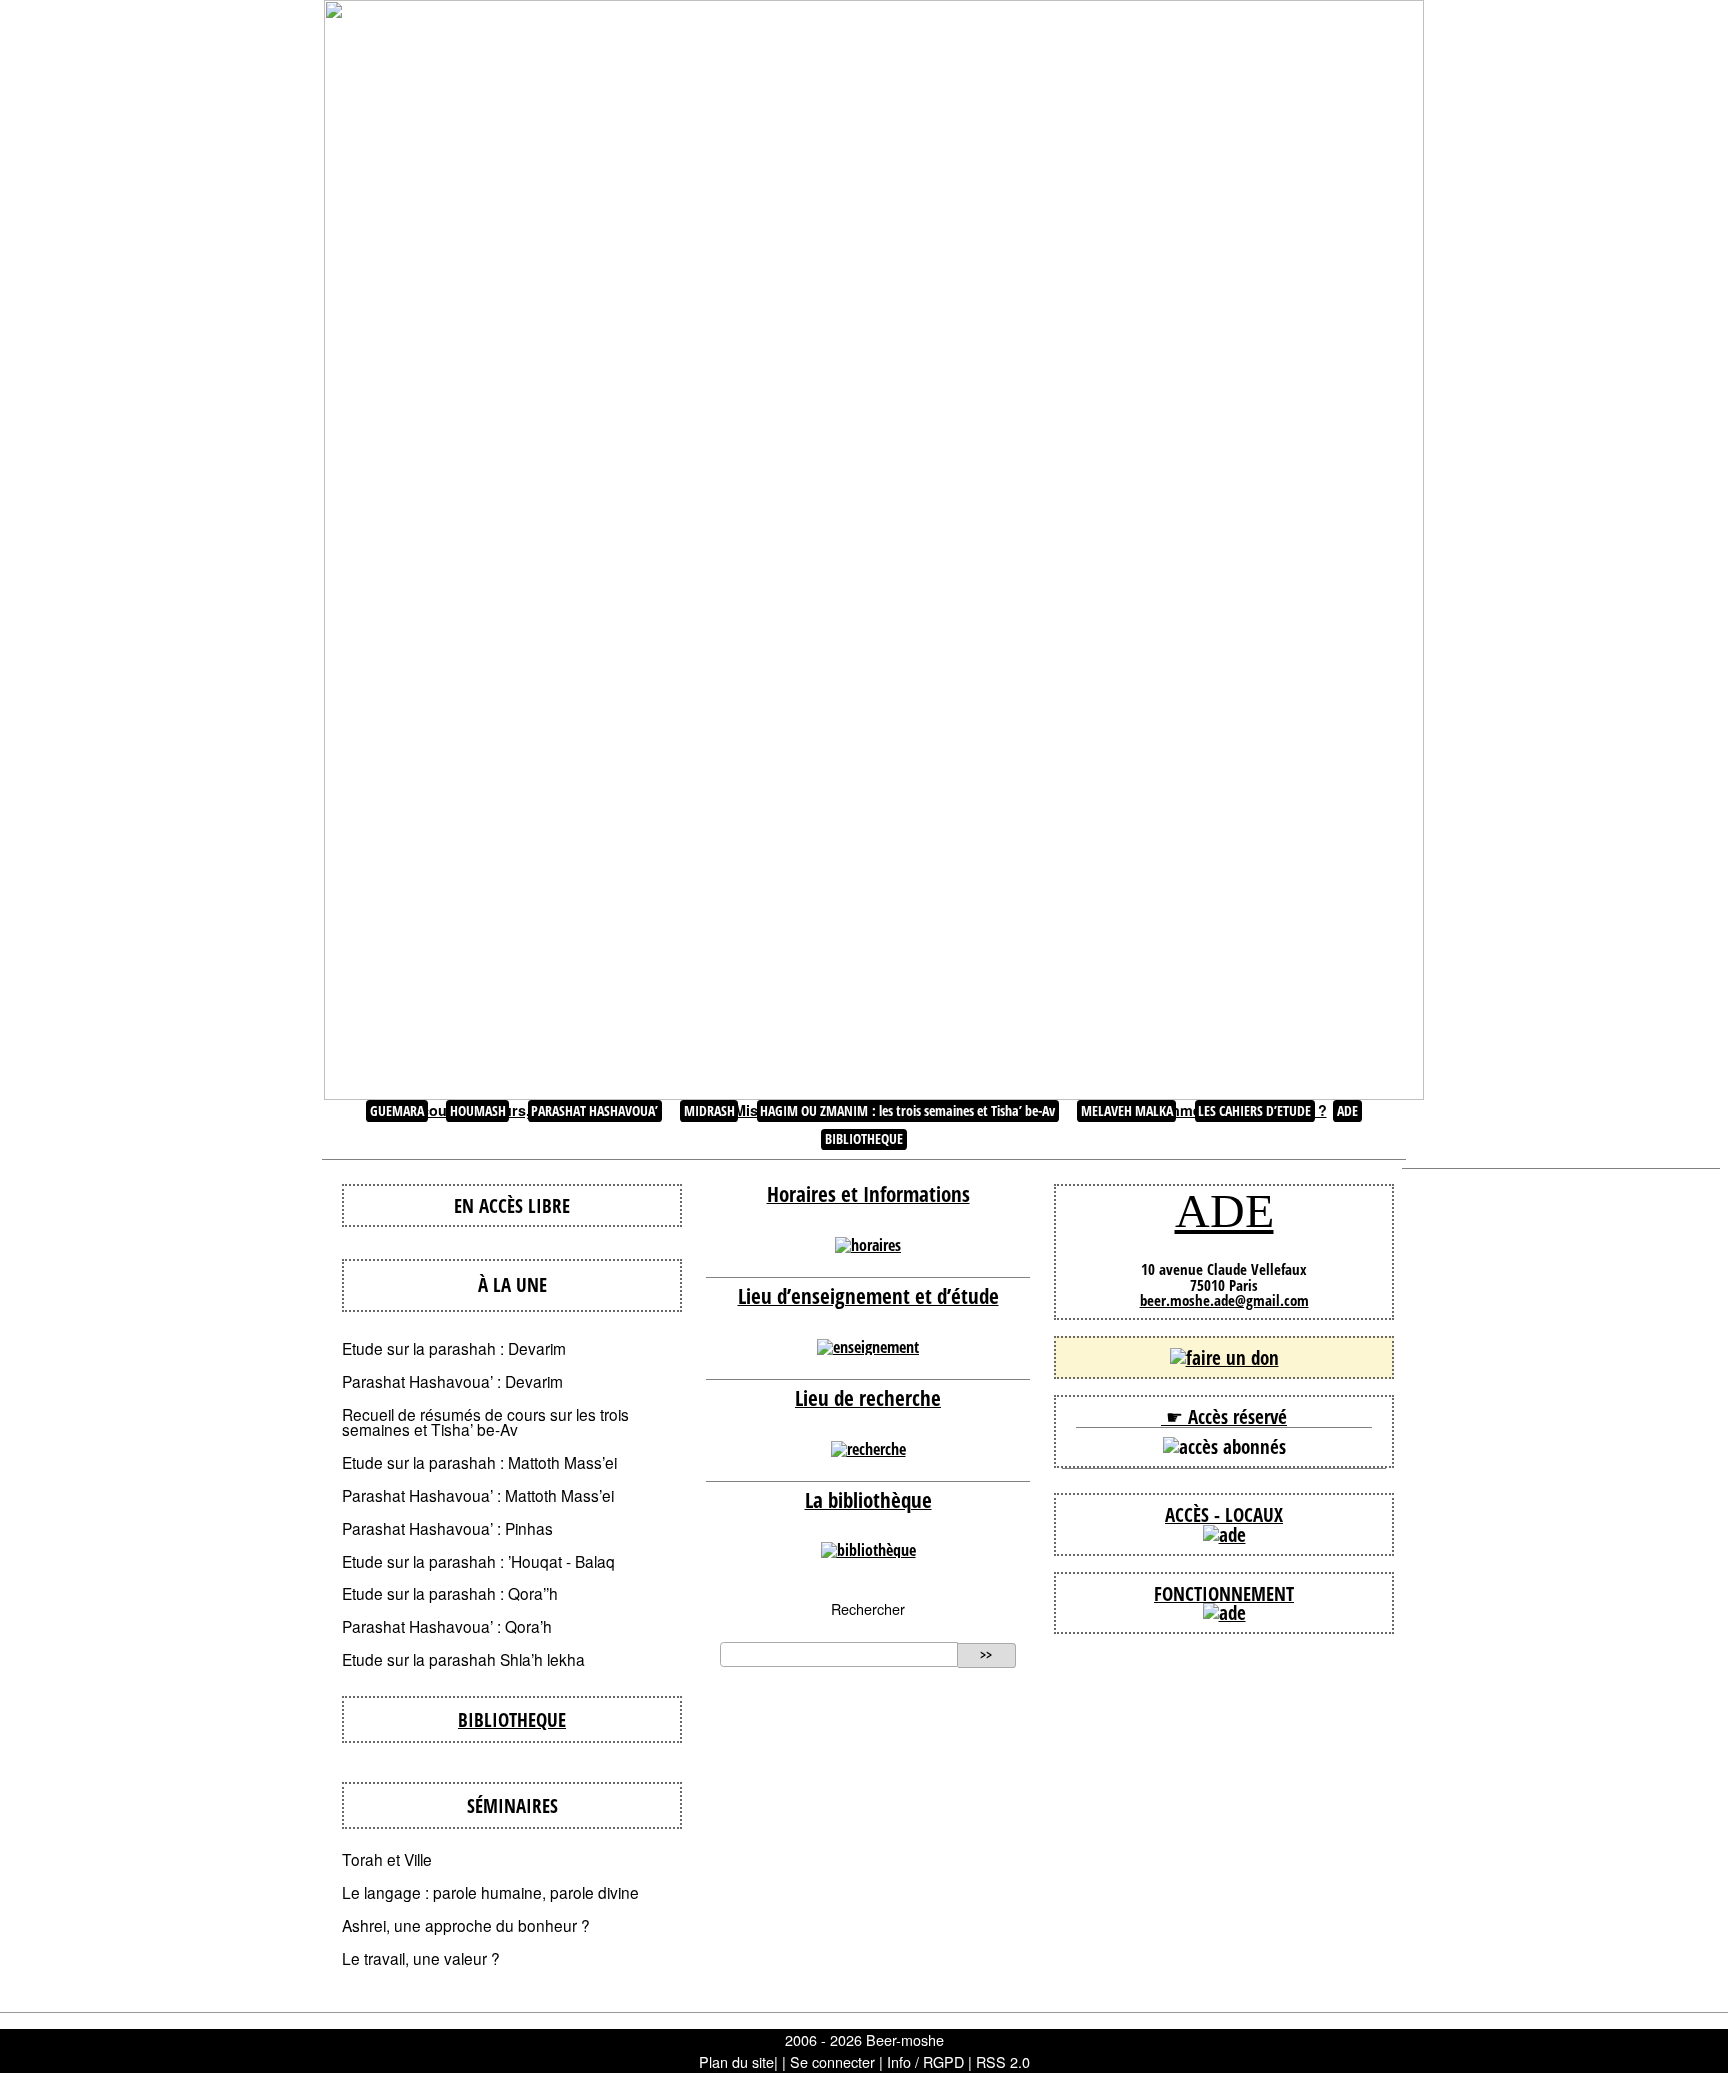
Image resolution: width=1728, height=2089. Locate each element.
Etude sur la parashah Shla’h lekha (463, 1659)
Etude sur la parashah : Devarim (454, 1348)
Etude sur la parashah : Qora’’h (450, 1593)
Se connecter (832, 2061)
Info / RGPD (925, 2061)
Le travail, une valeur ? (421, 1958)
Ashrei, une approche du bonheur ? (466, 1925)
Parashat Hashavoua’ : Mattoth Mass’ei (478, 1495)
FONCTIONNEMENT (1224, 1593)
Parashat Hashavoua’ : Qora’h (447, 1626)
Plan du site (736, 2061)
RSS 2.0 (1003, 2061)
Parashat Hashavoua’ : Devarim (452, 1381)
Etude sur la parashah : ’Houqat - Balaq (478, 1561)
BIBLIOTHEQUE (512, 1719)
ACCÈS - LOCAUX (1224, 1514)
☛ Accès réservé (1224, 1416)
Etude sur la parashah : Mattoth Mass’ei (479, 1462)
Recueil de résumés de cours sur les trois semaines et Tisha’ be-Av (485, 1422)
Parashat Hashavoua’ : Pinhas (447, 1528)
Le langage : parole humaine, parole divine (490, 1892)
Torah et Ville (387, 1859)
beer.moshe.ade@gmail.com (1224, 1300)
